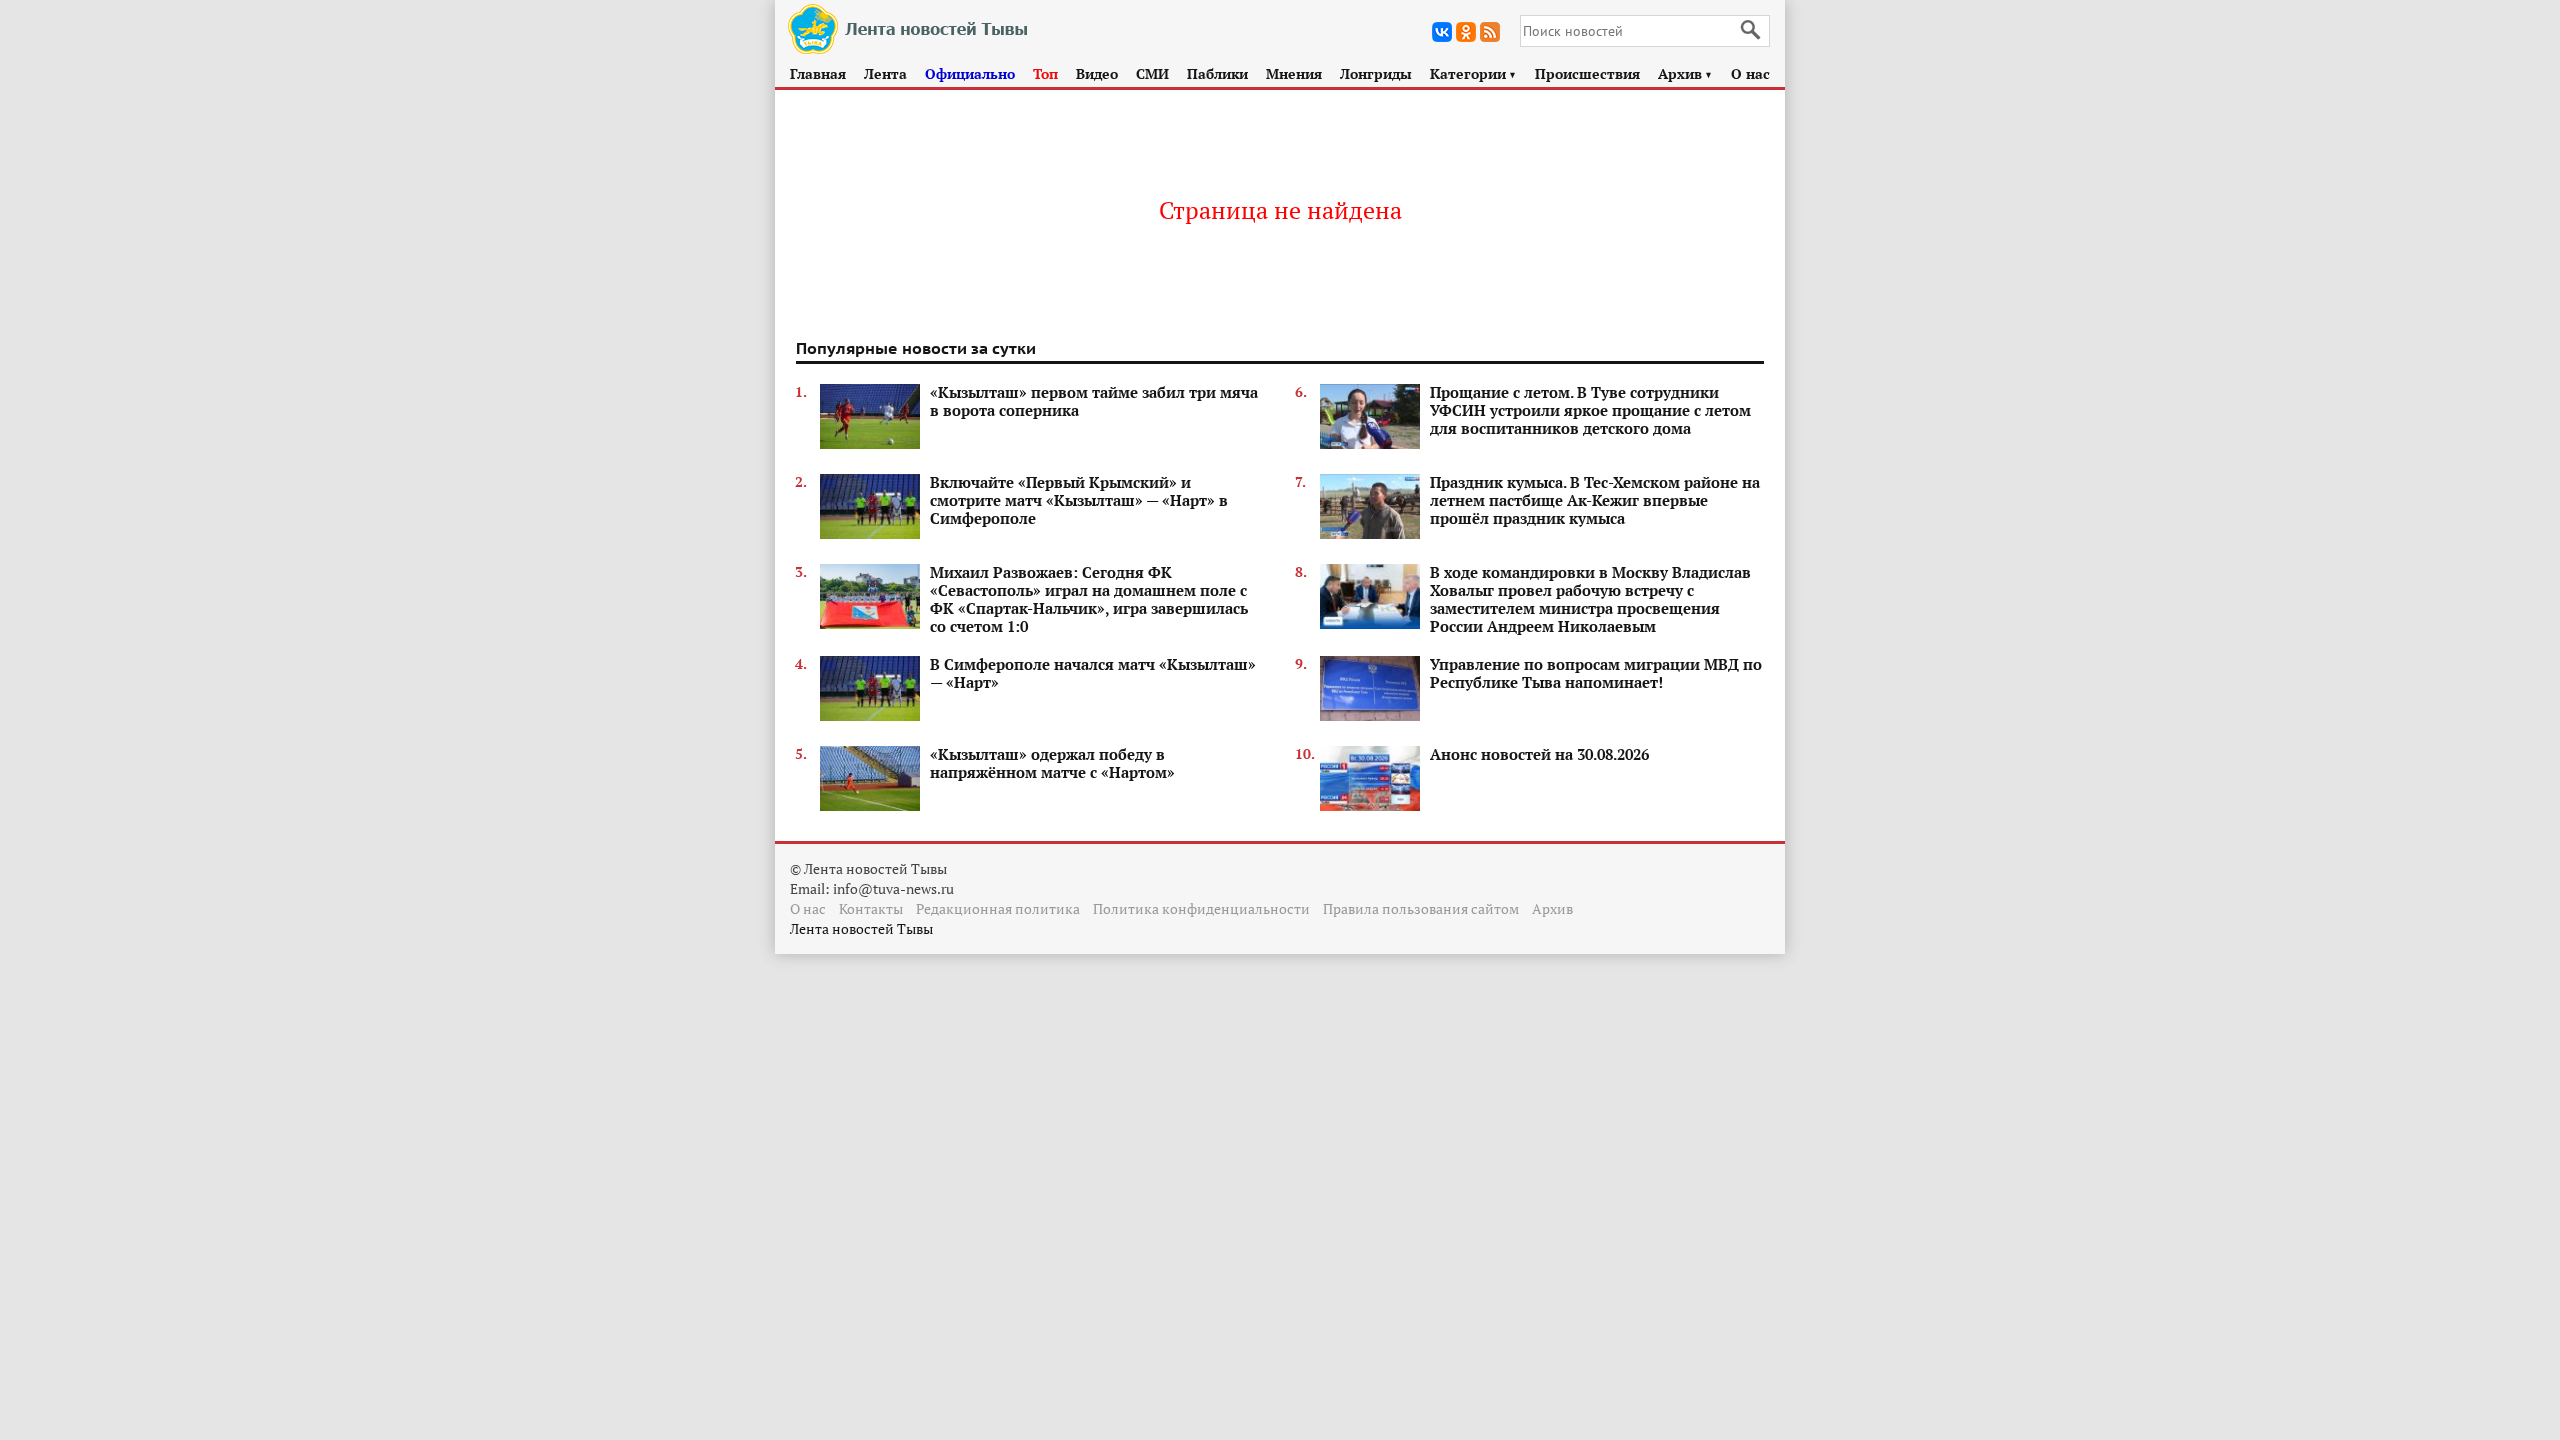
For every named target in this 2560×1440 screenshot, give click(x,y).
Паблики (1217, 73)
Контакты (871, 908)
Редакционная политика (998, 908)
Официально (970, 73)
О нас (1750, 73)
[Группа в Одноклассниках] (1466, 32)
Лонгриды (1376, 73)
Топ (1045, 73)
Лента (885, 73)
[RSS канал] (1490, 32)
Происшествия (1587, 73)
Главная (818, 73)
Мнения (1294, 73)
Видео (1097, 73)
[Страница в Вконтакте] (1442, 32)
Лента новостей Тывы (861, 928)
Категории (1473, 73)
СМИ (1152, 73)
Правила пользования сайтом (1421, 908)
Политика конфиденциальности (1201, 908)
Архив (1685, 73)
